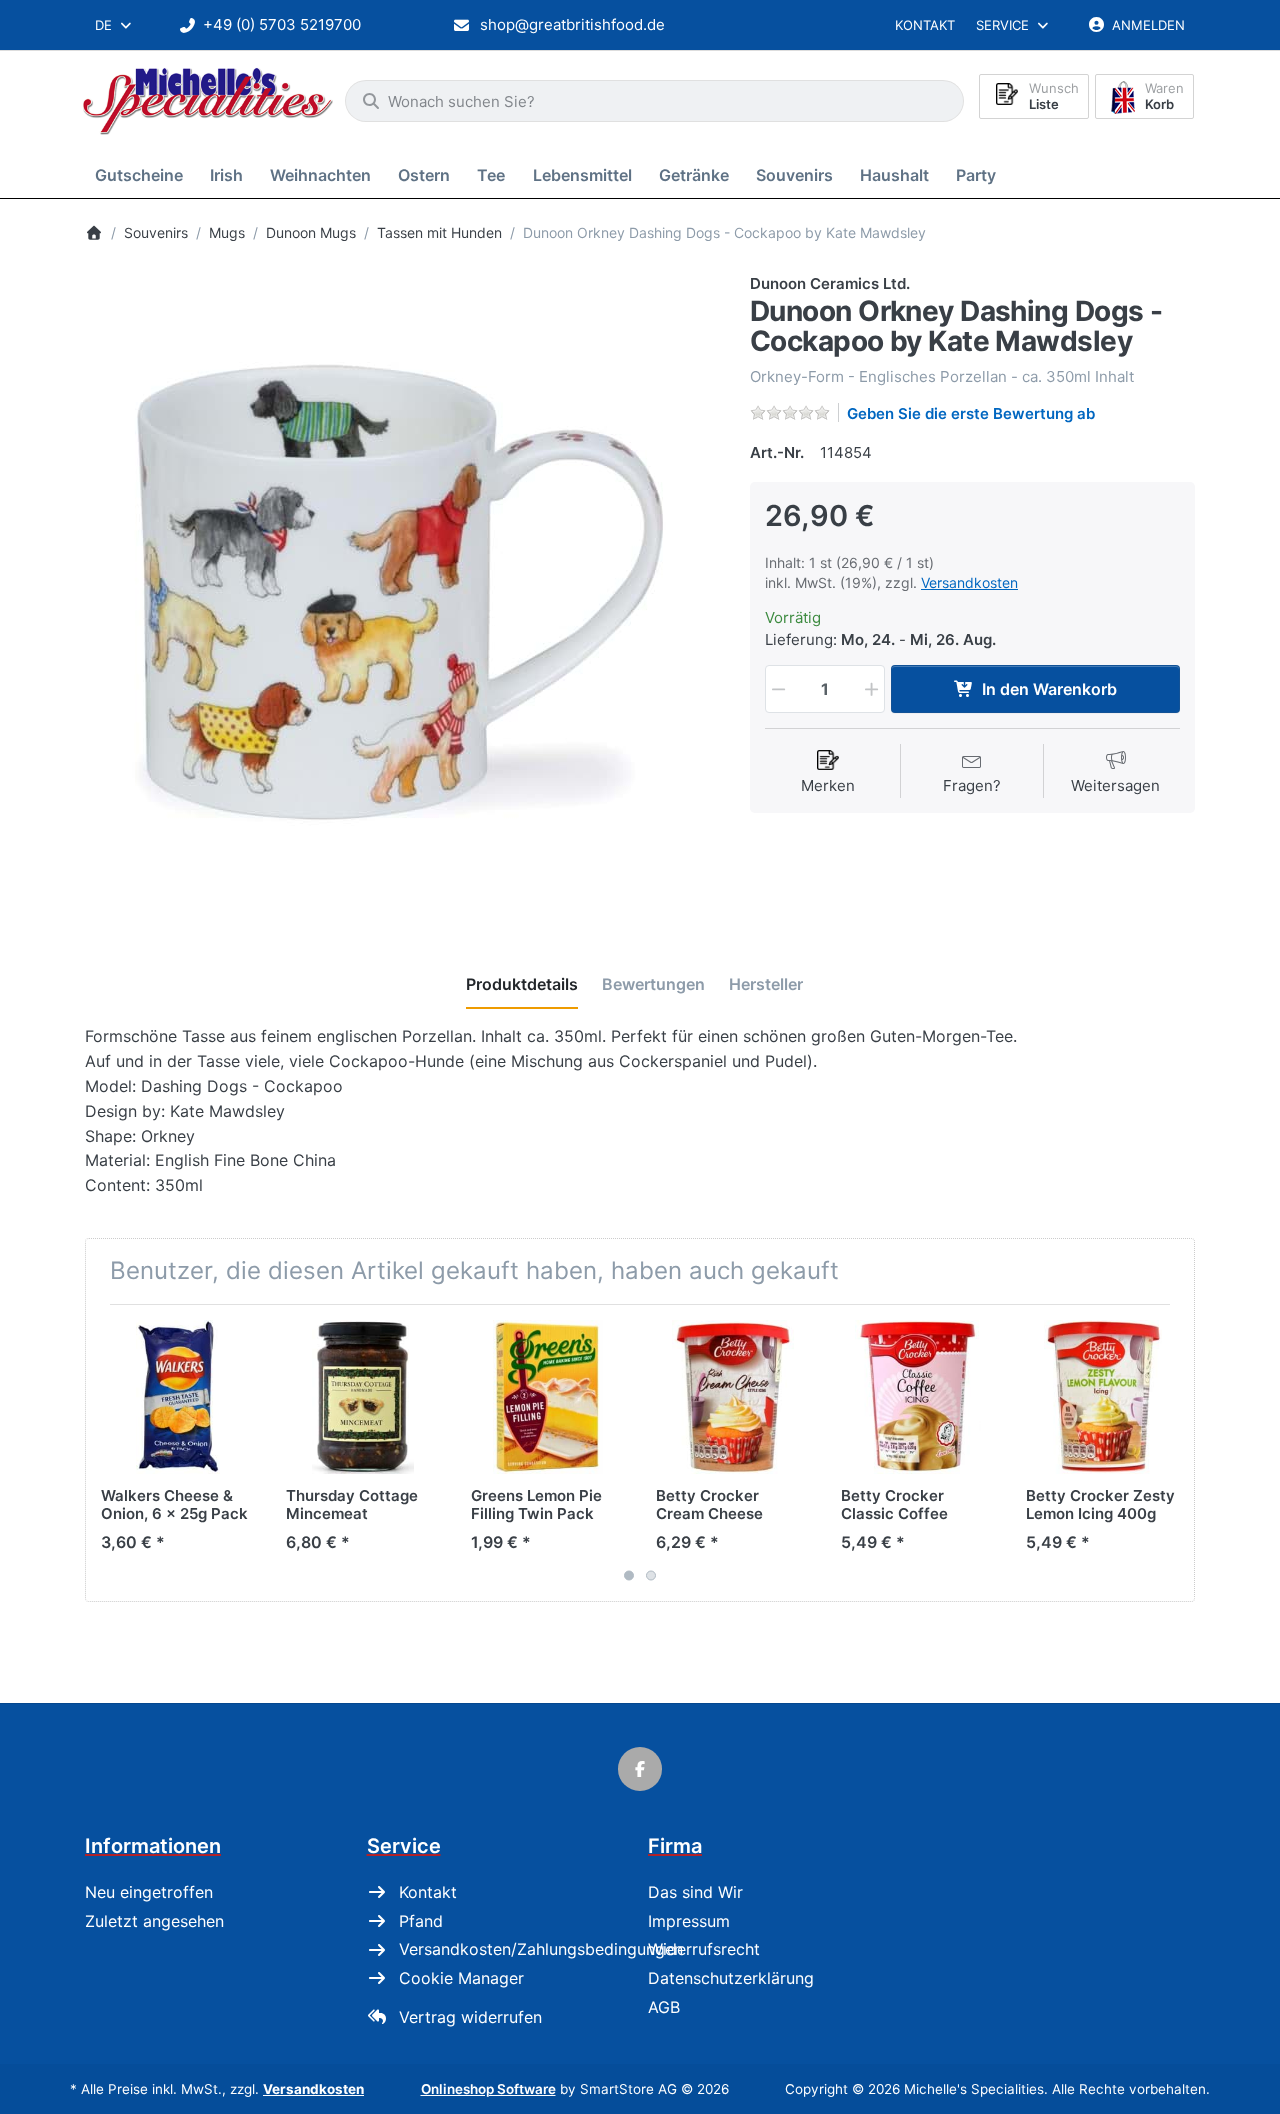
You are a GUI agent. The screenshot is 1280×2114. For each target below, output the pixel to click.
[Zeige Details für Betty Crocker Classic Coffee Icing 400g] (918, 1397)
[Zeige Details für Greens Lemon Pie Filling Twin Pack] (548, 1397)
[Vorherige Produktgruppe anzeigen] (108, 1453)
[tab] (522, 985)
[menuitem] (142, 174)
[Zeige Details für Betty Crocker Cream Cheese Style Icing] (733, 1397)
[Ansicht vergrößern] (402, 590)
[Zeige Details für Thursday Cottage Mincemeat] (363, 1397)
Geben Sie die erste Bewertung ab (971, 413)
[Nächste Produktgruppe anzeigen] (1172, 1453)
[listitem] (402, 590)
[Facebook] (640, 1769)
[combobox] (114, 25)
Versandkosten (969, 582)
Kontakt (925, 25)
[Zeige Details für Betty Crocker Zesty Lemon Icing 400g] (1103, 1397)
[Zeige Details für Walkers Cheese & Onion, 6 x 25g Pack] (178, 1397)
